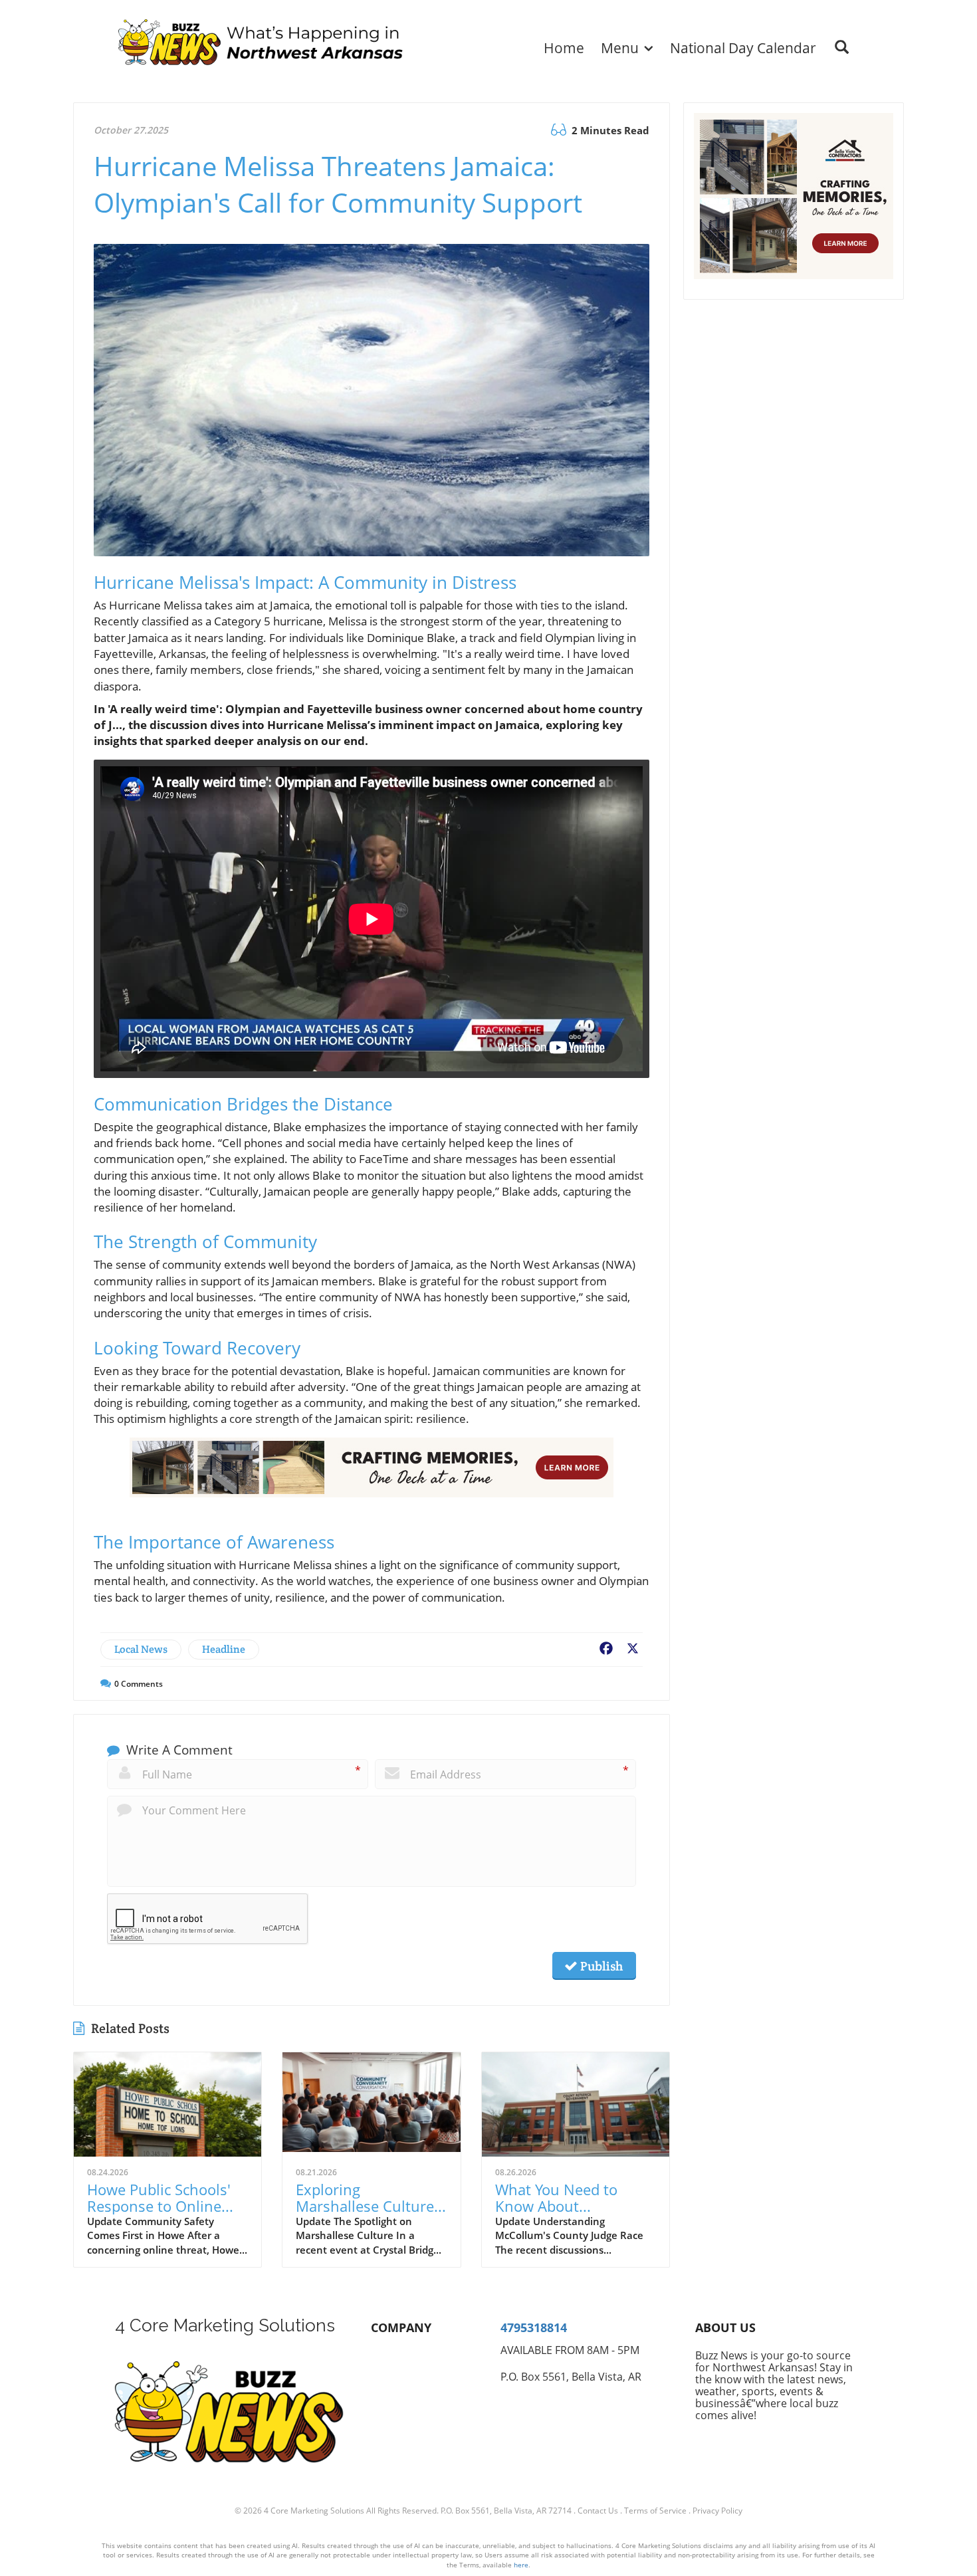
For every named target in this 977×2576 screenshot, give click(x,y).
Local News (141, 1649)
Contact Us (598, 2511)
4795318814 (534, 2327)
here (521, 2565)
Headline (224, 1649)
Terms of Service (655, 2511)
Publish (600, 1966)
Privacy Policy (717, 2511)
